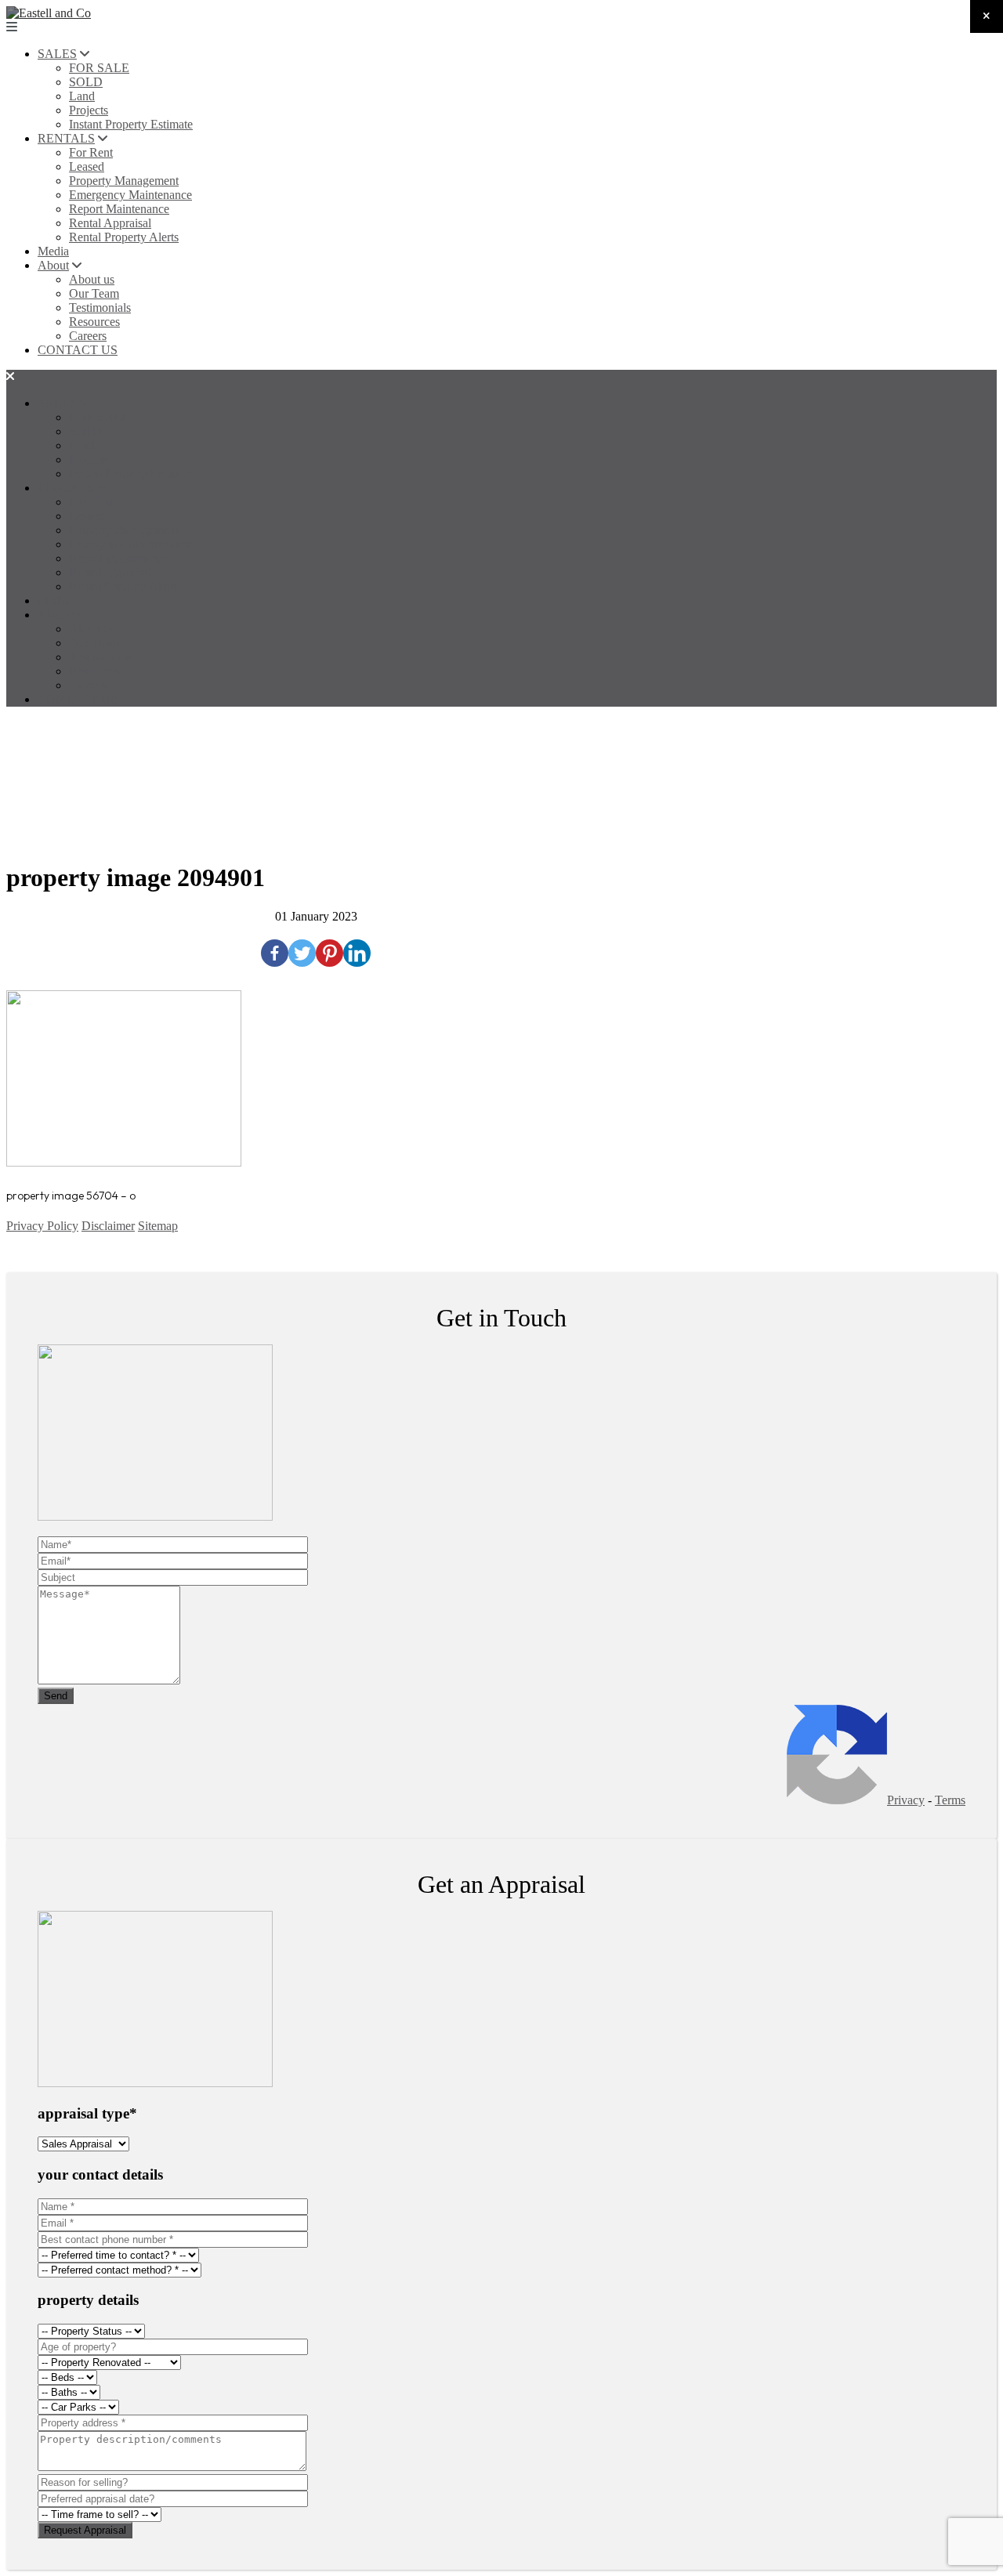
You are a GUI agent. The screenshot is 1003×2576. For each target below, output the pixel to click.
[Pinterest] (330, 953)
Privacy (906, 1800)
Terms (950, 1800)
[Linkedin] (357, 953)
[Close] (987, 16)
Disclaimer (108, 1226)
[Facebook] (275, 953)
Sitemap (158, 1226)
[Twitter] (302, 953)
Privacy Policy (42, 1226)
